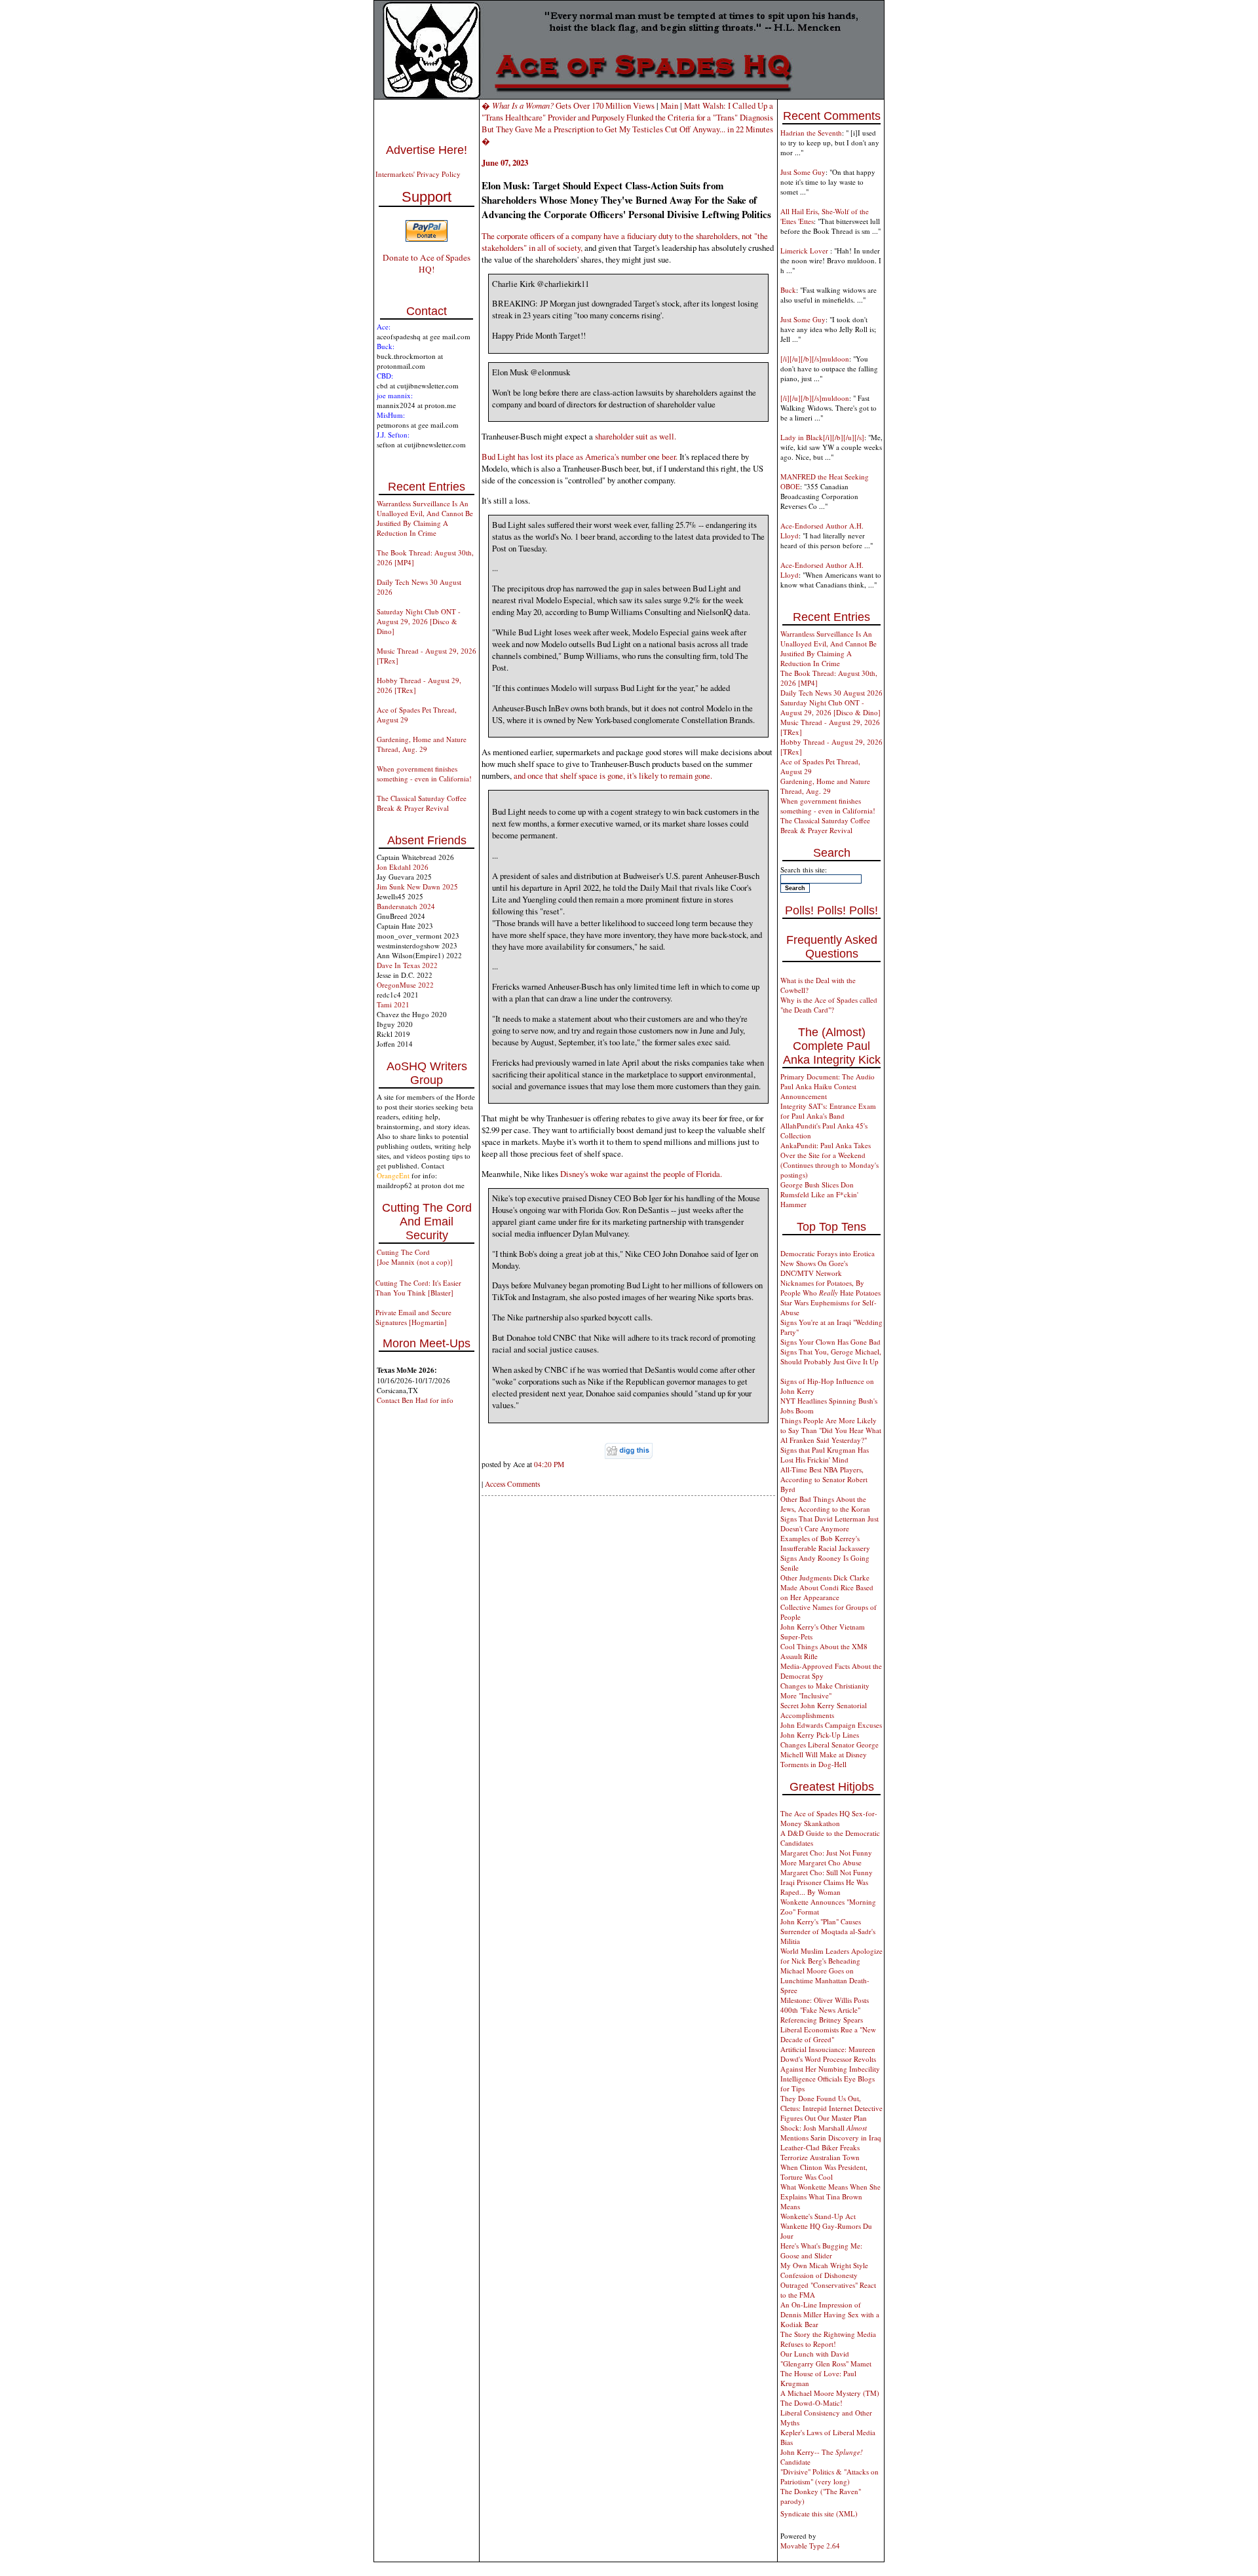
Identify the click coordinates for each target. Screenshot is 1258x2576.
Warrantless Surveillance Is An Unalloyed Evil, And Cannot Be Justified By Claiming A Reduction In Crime (425, 518)
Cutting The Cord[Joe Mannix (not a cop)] (415, 1257)
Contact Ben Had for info (415, 1400)
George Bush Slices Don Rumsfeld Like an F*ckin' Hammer (819, 1194)
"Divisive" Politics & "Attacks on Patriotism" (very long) (829, 2476)
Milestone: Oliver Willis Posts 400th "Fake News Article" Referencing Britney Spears (825, 2010)
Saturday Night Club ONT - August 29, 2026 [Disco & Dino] (419, 621)
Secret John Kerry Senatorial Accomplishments (824, 1710)
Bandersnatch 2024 (406, 906)
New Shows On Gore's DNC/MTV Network (814, 1268)
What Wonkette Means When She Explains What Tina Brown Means (830, 2196)
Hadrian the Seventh (811, 133)
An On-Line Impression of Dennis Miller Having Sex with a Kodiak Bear (830, 2314)
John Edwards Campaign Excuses (831, 1725)
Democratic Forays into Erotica (828, 1253)
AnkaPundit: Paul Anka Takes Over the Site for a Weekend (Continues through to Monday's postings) (829, 1160)
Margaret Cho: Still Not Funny (827, 1872)
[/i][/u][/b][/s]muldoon (815, 359)
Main (669, 105)
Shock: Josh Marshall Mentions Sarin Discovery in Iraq (831, 2133)
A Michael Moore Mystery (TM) (830, 2393)
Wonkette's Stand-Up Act (818, 2216)
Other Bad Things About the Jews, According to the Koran (825, 1504)
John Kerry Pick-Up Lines (820, 1735)
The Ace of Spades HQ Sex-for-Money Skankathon (829, 1818)
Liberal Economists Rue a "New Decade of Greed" (828, 2034)
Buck (788, 290)
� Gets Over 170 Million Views (569, 105)
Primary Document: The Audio (828, 1076)
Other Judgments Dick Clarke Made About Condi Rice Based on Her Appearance (827, 1587)
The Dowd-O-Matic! (811, 2403)
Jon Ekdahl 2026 (403, 867)
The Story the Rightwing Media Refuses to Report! (828, 2339)
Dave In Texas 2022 (407, 965)
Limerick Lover (805, 251)
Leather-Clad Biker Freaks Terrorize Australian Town (820, 2152)
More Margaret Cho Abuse (821, 1862)
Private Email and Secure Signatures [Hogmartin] (413, 1317)
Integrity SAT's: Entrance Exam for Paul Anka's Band (828, 1111)
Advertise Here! (427, 150)
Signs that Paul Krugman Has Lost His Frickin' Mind (825, 1455)
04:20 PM (549, 1464)
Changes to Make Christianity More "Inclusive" (825, 1690)
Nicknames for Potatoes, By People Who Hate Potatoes (830, 1288)
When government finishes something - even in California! (424, 774)
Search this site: (804, 869)
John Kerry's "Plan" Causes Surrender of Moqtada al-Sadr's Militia (828, 1931)
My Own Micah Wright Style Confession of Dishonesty (824, 2270)
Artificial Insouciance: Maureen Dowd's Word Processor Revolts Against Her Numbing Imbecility (830, 2059)
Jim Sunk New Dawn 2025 (417, 887)
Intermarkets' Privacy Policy (418, 174)
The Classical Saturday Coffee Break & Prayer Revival (422, 803)
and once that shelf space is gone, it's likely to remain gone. (613, 775)
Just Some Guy (803, 172)
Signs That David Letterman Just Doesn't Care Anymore (829, 1523)
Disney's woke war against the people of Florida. (641, 1174)
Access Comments (512, 1484)
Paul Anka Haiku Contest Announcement (818, 1091)
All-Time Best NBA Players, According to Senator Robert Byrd (824, 1479)
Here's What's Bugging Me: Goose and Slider (821, 2250)
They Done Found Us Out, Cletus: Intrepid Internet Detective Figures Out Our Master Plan (831, 2108)
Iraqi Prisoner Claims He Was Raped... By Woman (824, 1887)
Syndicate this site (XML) (819, 2513)
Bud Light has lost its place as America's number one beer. (580, 457)
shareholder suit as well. (636, 436)
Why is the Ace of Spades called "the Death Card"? (829, 1005)
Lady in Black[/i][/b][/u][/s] (822, 437)
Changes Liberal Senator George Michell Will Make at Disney (829, 1749)
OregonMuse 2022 (405, 985)
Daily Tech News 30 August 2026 (831, 693)
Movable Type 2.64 (810, 2546)
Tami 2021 (393, 1004)
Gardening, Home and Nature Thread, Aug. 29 (422, 744)
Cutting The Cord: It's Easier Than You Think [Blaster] (418, 1288)
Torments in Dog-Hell (813, 1764)
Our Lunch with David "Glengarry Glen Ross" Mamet (826, 2359)
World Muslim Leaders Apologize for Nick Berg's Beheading (831, 1956)
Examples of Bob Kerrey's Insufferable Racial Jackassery (825, 1543)
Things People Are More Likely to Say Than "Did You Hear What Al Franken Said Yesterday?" (831, 1430)
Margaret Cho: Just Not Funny (826, 1853)
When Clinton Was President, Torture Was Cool (824, 2172)
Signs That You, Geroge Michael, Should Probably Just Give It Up (831, 1356)
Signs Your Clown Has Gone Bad (830, 1342)
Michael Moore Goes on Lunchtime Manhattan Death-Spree (825, 1980)
